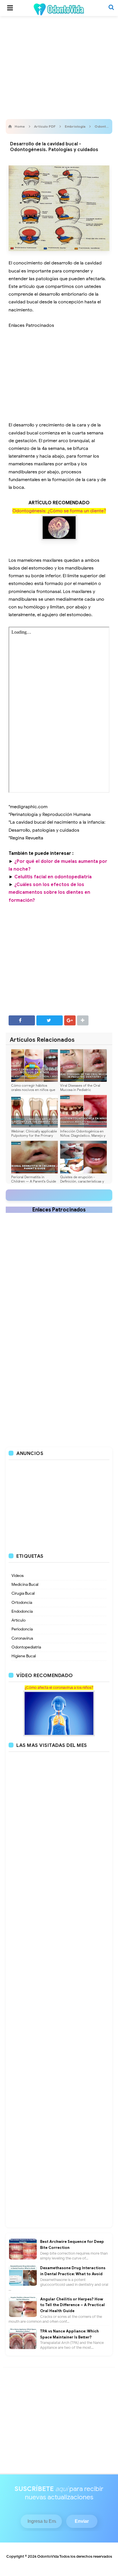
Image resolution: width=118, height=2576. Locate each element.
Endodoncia (22, 1611)
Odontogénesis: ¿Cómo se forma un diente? (59, 511)
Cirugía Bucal (23, 1593)
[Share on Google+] (70, 1020)
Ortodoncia (22, 1603)
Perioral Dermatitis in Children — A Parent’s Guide (34, 1179)
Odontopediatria (26, 1647)
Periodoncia (22, 1629)
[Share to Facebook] (22, 1020)
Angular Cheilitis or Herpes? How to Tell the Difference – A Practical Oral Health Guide (72, 2305)
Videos (18, 1576)
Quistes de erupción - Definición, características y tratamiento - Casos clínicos (82, 1181)
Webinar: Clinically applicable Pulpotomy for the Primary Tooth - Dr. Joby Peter (34, 1135)
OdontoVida (48, 2556)
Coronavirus (22, 1638)
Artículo (18, 1620)
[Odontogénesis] (59, 528)
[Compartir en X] (50, 1020)
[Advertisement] (59, 66)
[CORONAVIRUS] (59, 1713)
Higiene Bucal (24, 1656)
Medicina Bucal (25, 1584)
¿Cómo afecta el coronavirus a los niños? (59, 1688)
